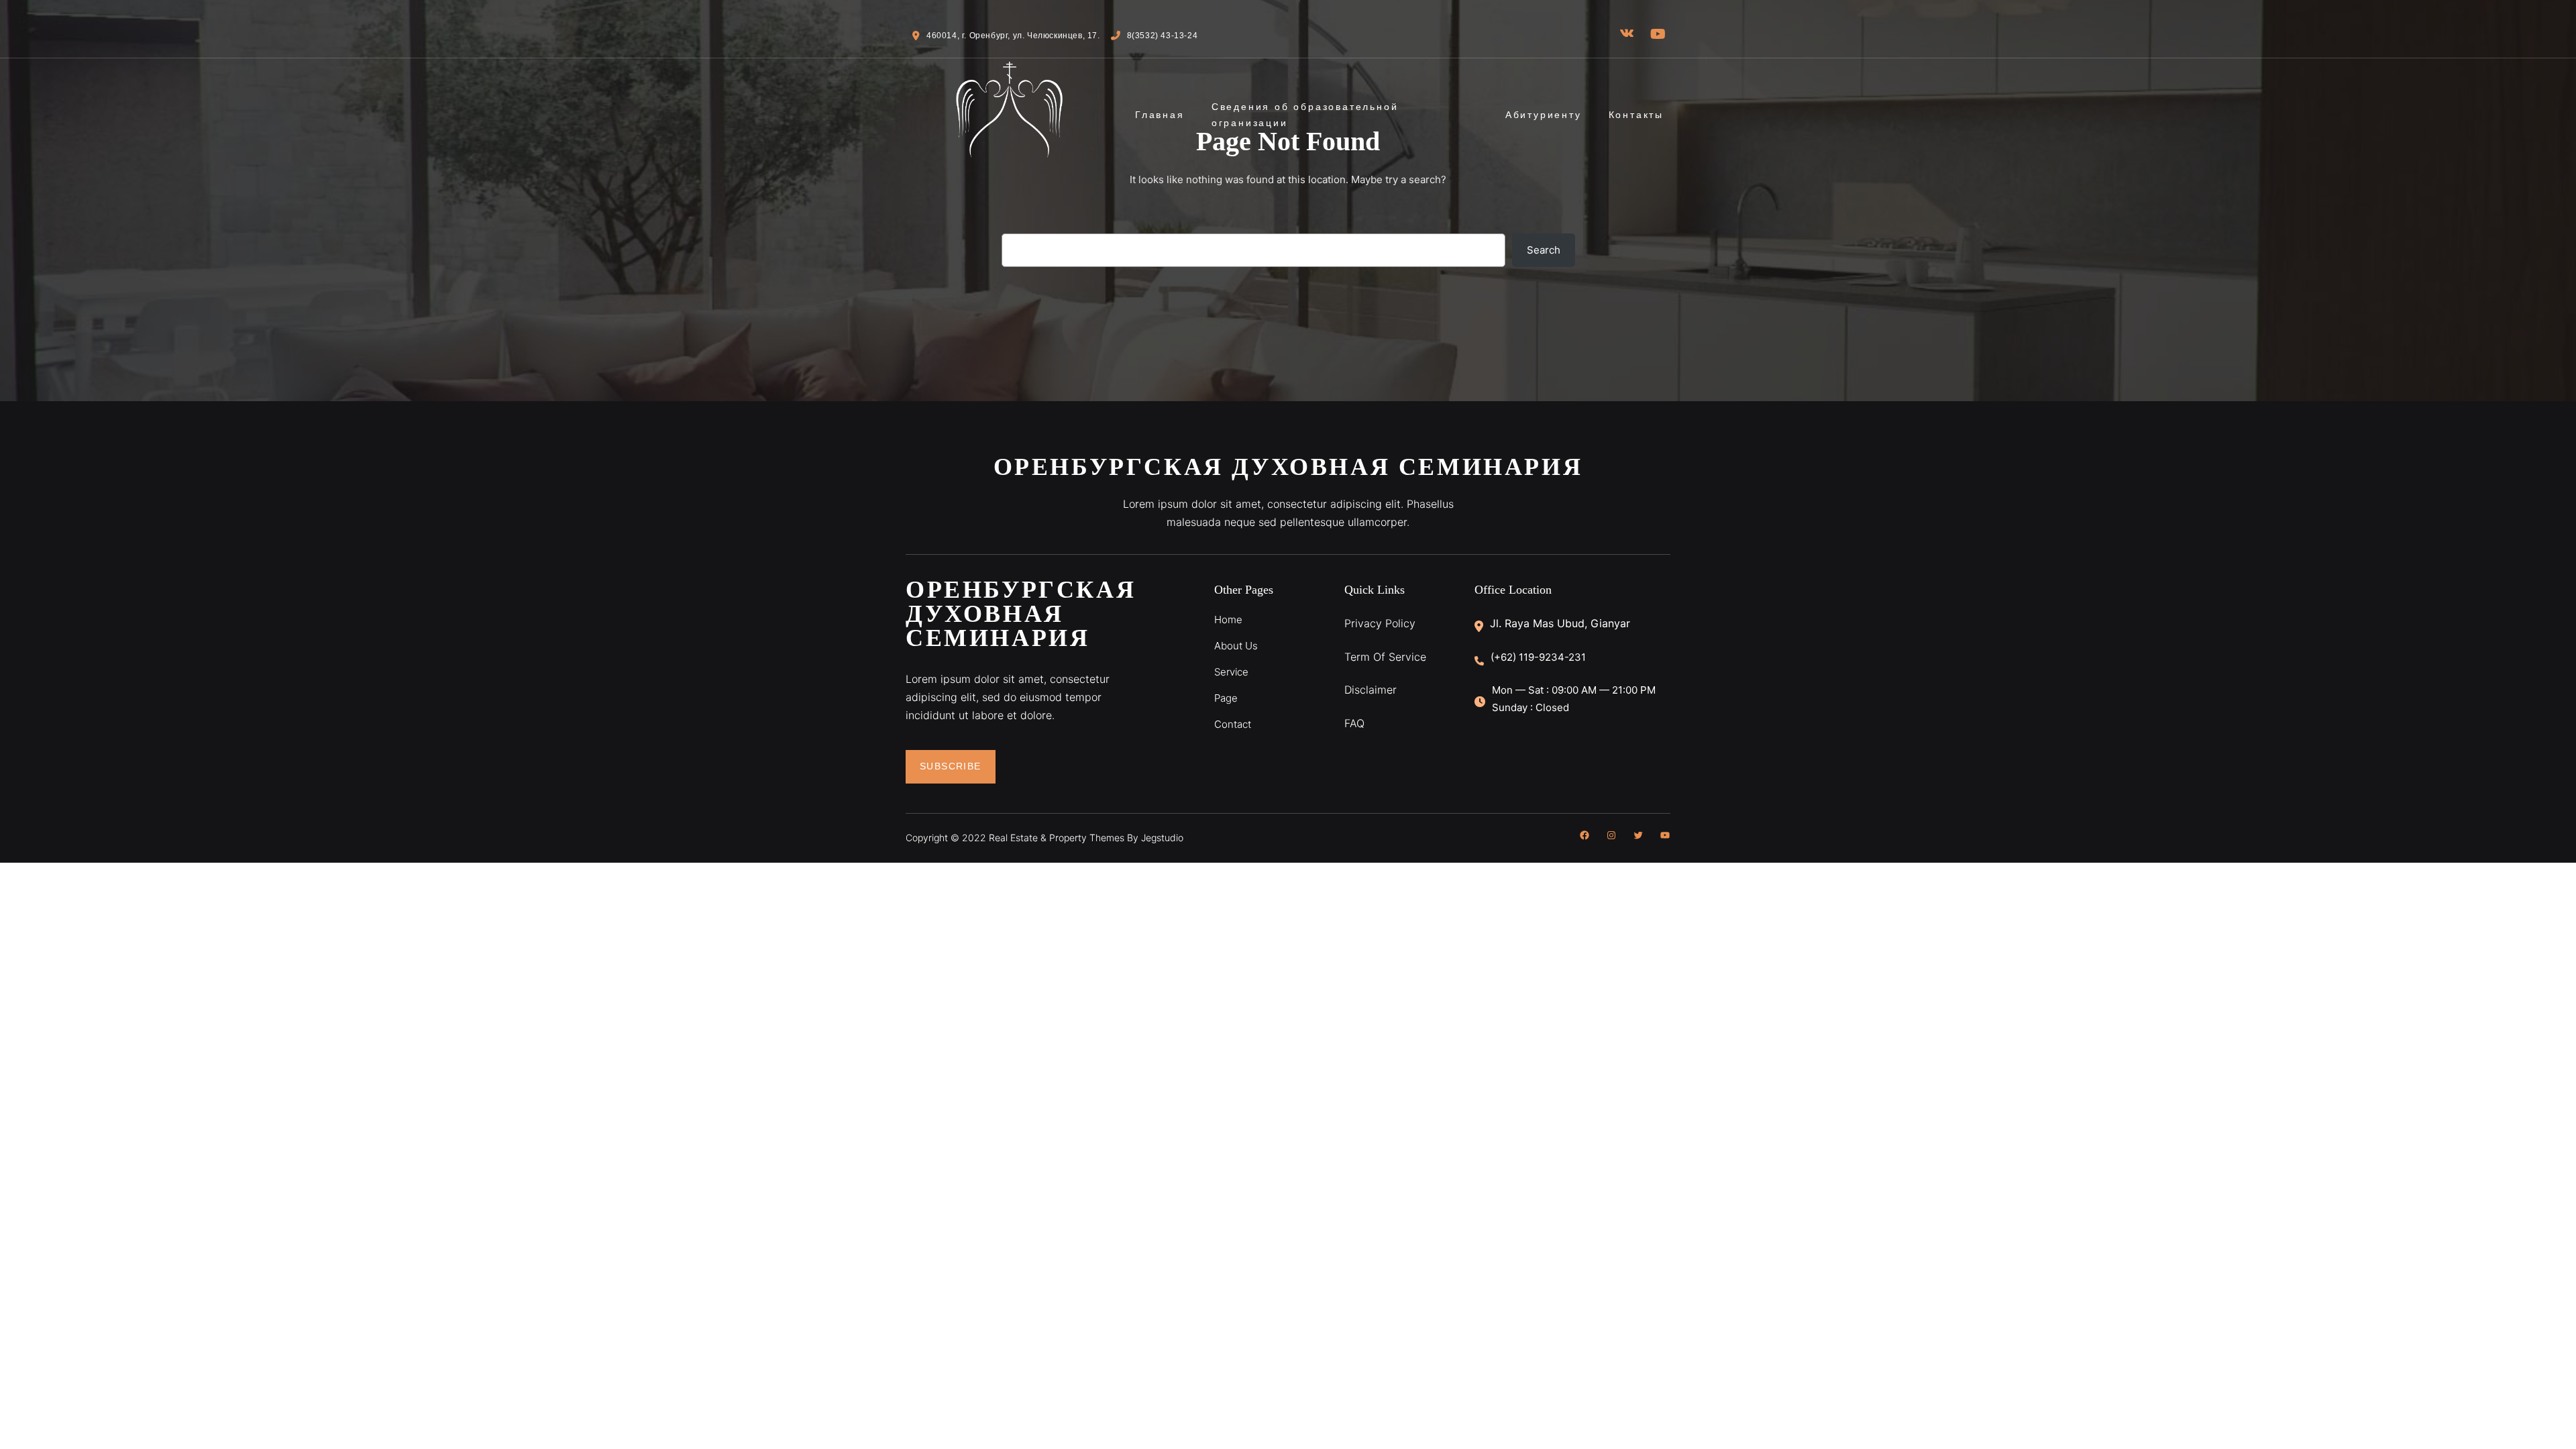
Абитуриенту (1544, 115)
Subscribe (951, 766)
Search (1544, 250)
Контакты (1636, 115)
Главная (1160, 115)
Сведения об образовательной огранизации (1305, 115)
